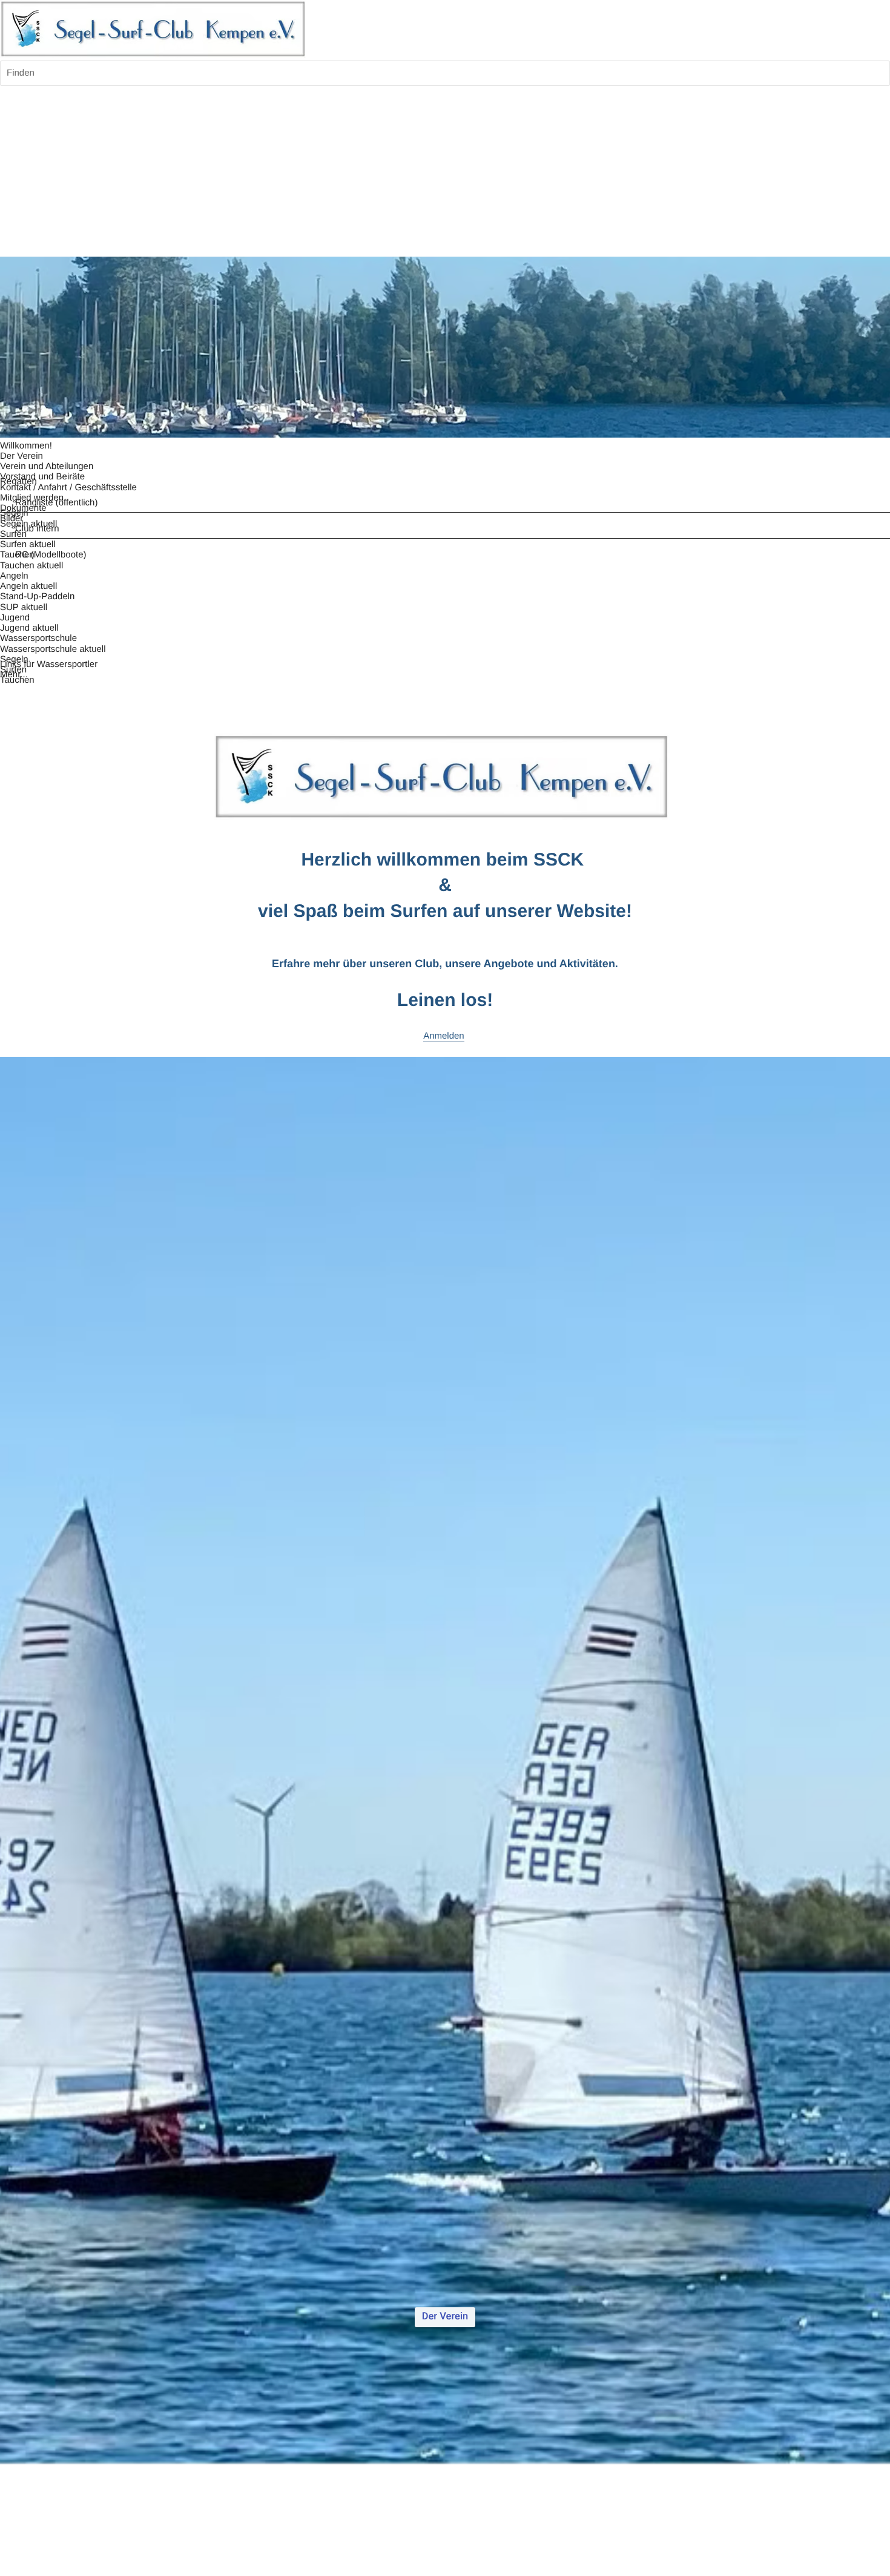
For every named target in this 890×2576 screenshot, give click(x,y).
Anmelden (444, 1036)
